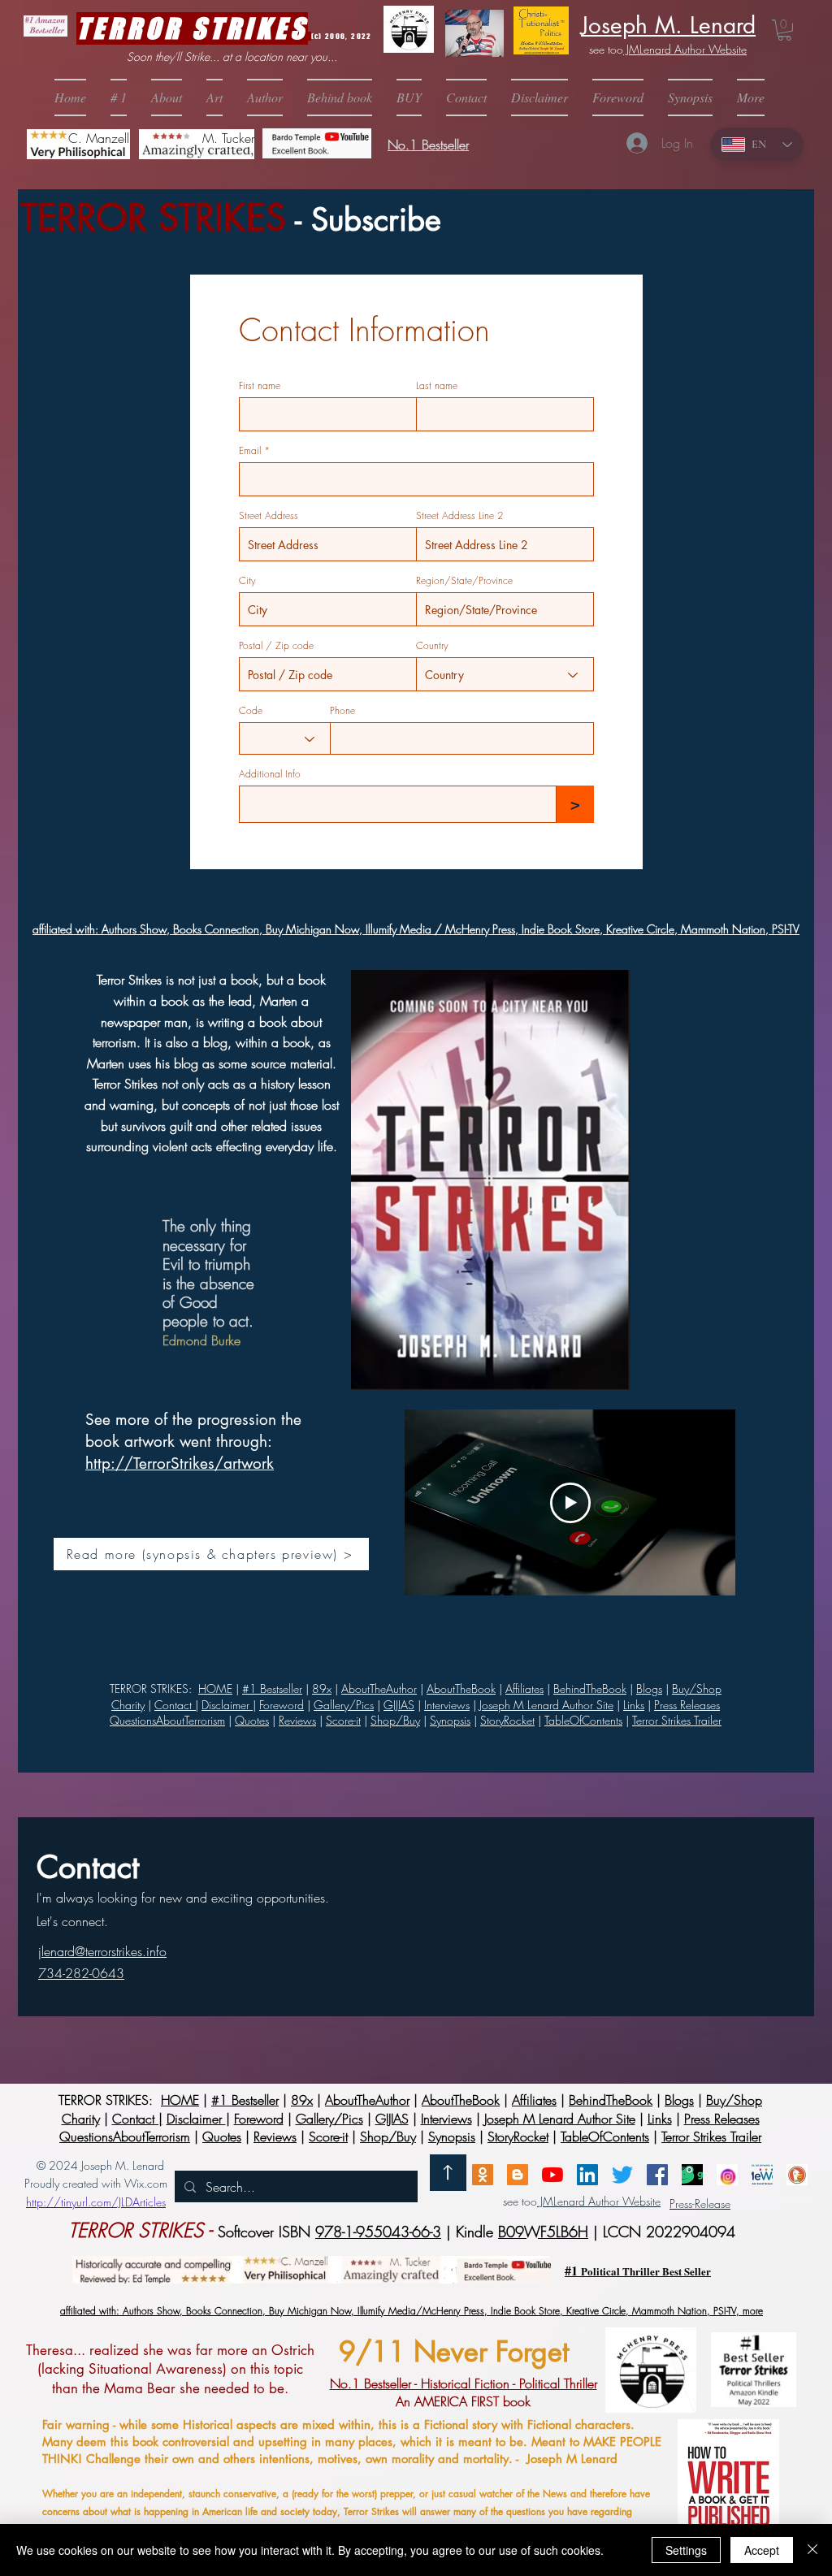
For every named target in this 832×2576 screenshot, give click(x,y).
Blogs (649, 1688)
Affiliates (524, 1688)
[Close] (812, 2550)
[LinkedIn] (587, 2175)
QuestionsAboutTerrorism (167, 1720)
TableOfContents (583, 1720)
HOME (215, 1688)
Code (251, 711)
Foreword (282, 1705)
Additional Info (270, 774)
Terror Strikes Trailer (677, 1720)
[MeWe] (762, 2175)
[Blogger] (518, 2175)
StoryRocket (507, 1720)
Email (250, 451)
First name (260, 386)
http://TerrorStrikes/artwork (180, 1463)
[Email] (483, 2175)
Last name (437, 386)
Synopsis (450, 1720)
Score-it (343, 1720)
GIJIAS (399, 1705)
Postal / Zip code (276, 646)
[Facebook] (657, 2175)
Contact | (176, 1705)
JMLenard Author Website (685, 49)
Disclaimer (227, 1705)
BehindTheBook (590, 1688)
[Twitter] (622, 2175)
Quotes (252, 1720)
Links (634, 1705)
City (247, 581)
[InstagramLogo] (727, 2175)
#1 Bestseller (272, 1688)
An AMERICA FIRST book (464, 2392)
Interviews (447, 1705)
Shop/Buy (395, 1720)
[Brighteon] (552, 2175)
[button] (409, 97)
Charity (128, 1705)
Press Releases (687, 1705)
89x (322, 1688)
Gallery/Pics (344, 1705)
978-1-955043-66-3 (378, 2232)
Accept (762, 2550)
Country (432, 646)
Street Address (269, 516)
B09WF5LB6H (543, 2232)
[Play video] (570, 1503)
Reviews (297, 1720)
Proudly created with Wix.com (96, 2183)
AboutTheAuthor (367, 2100)
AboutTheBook (461, 2100)
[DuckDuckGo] (797, 2175)
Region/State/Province (464, 581)
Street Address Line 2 (459, 516)
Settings (686, 2550)
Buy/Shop (697, 1688)
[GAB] (692, 2175)
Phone (342, 711)
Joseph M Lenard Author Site (546, 1705)
